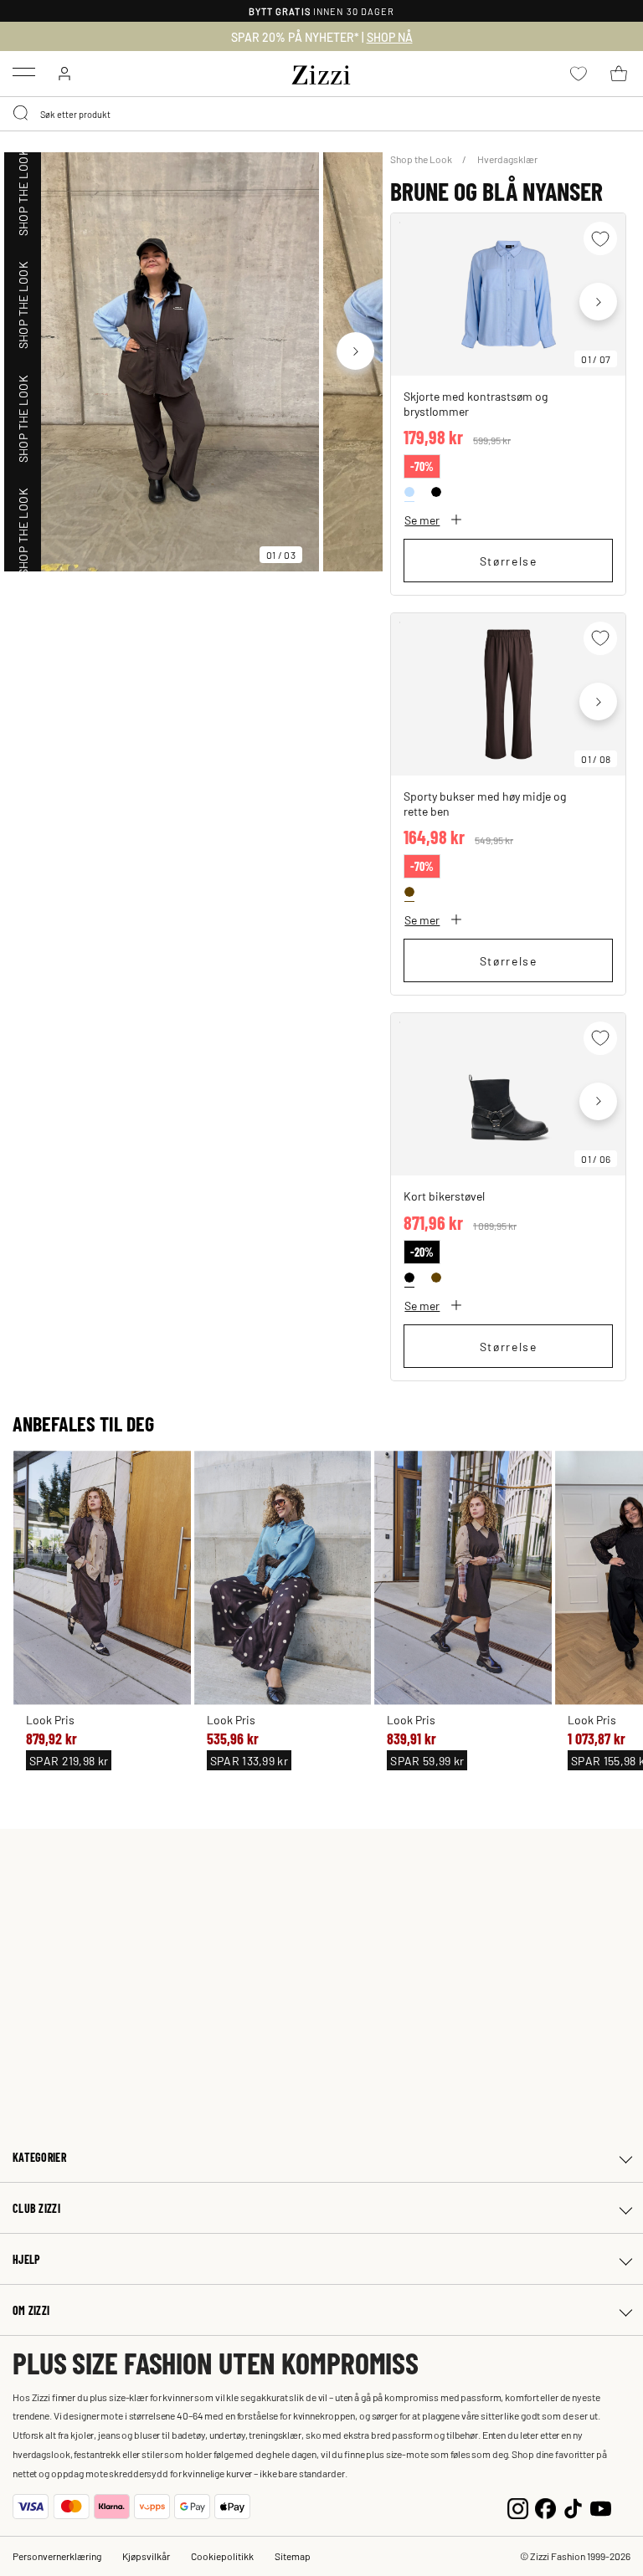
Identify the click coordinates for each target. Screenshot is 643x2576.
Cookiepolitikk (222, 2556)
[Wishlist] (600, 238)
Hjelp (26, 2259)
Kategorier (39, 2157)
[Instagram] (518, 2506)
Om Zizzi (31, 2310)
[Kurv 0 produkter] (619, 74)
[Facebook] (545, 2506)
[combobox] (321, 114)
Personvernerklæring (57, 2556)
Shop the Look (422, 159)
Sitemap (293, 2556)
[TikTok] (573, 2506)
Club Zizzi (36, 2208)
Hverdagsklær (507, 159)
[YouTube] (601, 2506)
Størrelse (509, 561)
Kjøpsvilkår (146, 2556)
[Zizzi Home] (321, 72)
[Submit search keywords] (22, 114)
